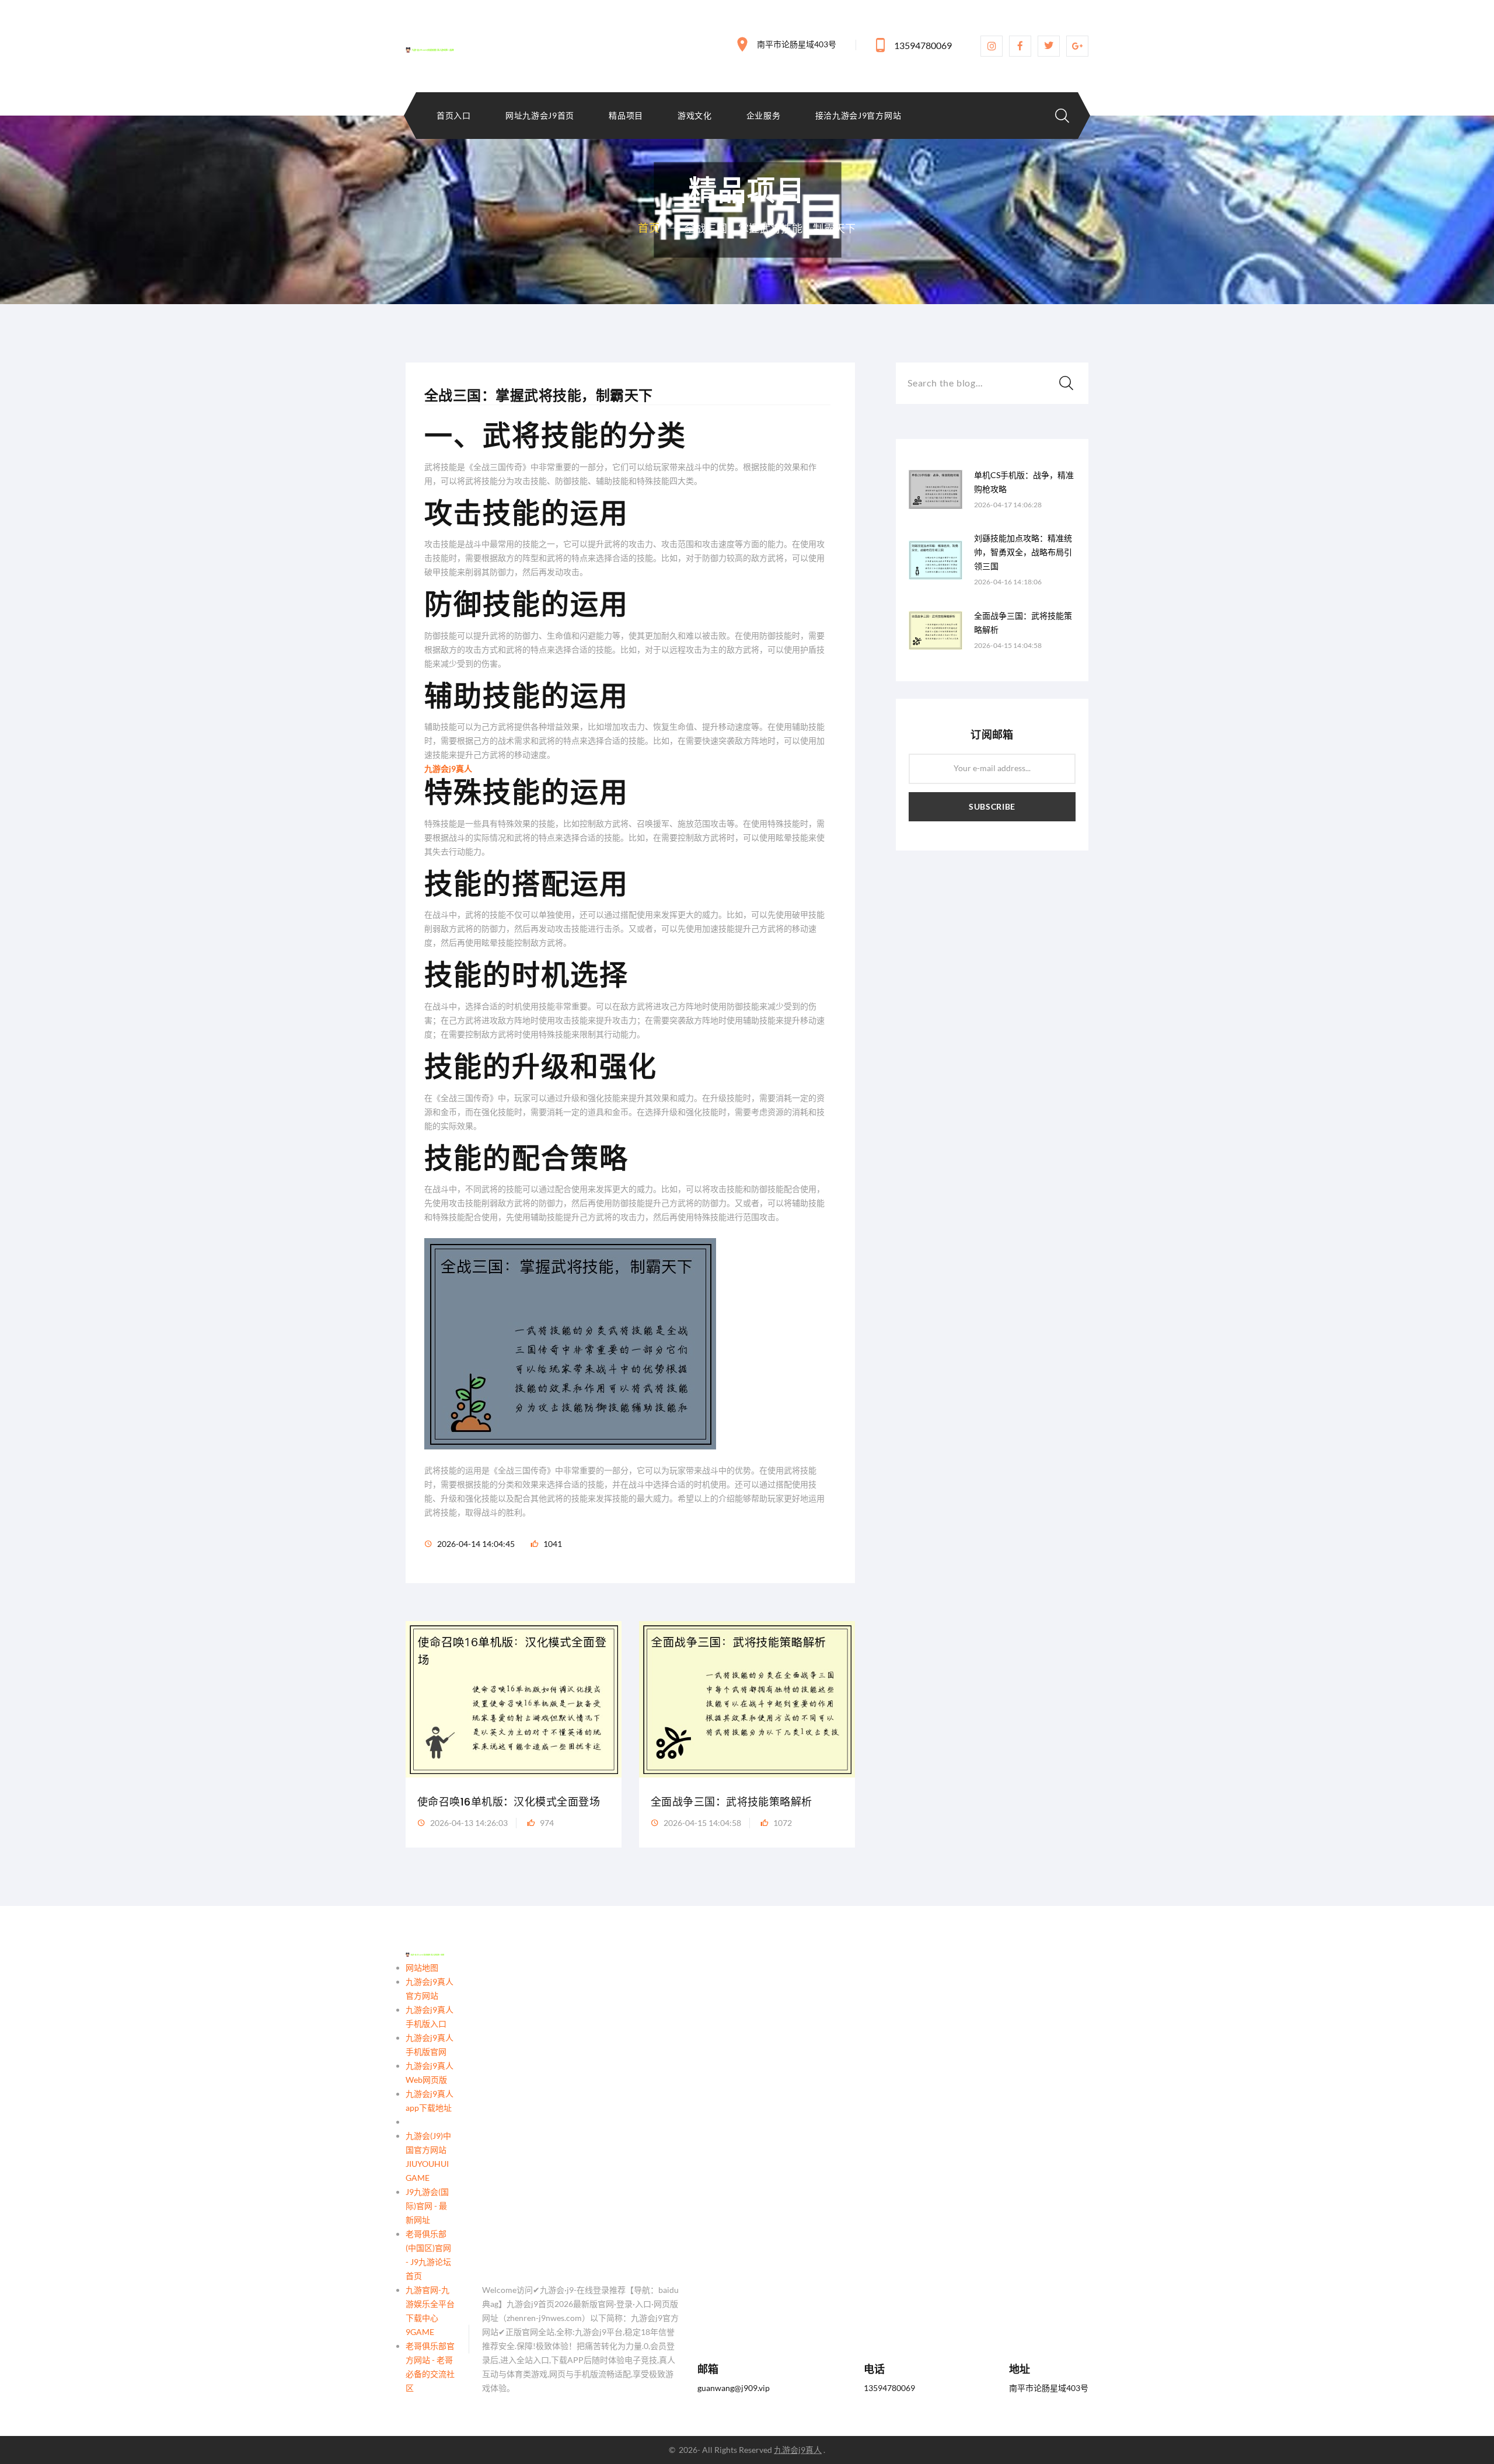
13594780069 (923, 45)
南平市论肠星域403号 (797, 44)
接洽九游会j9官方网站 (858, 116)
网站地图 (422, 1968)
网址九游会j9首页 (540, 116)
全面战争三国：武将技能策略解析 (732, 1802)
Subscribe (992, 806)
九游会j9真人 (798, 2450)
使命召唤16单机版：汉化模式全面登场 (509, 1802)
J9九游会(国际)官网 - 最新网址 (427, 2206)
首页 (649, 228)
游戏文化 (695, 116)
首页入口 (454, 116)
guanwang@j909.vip (734, 2388)
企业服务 (764, 116)
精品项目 (626, 116)
